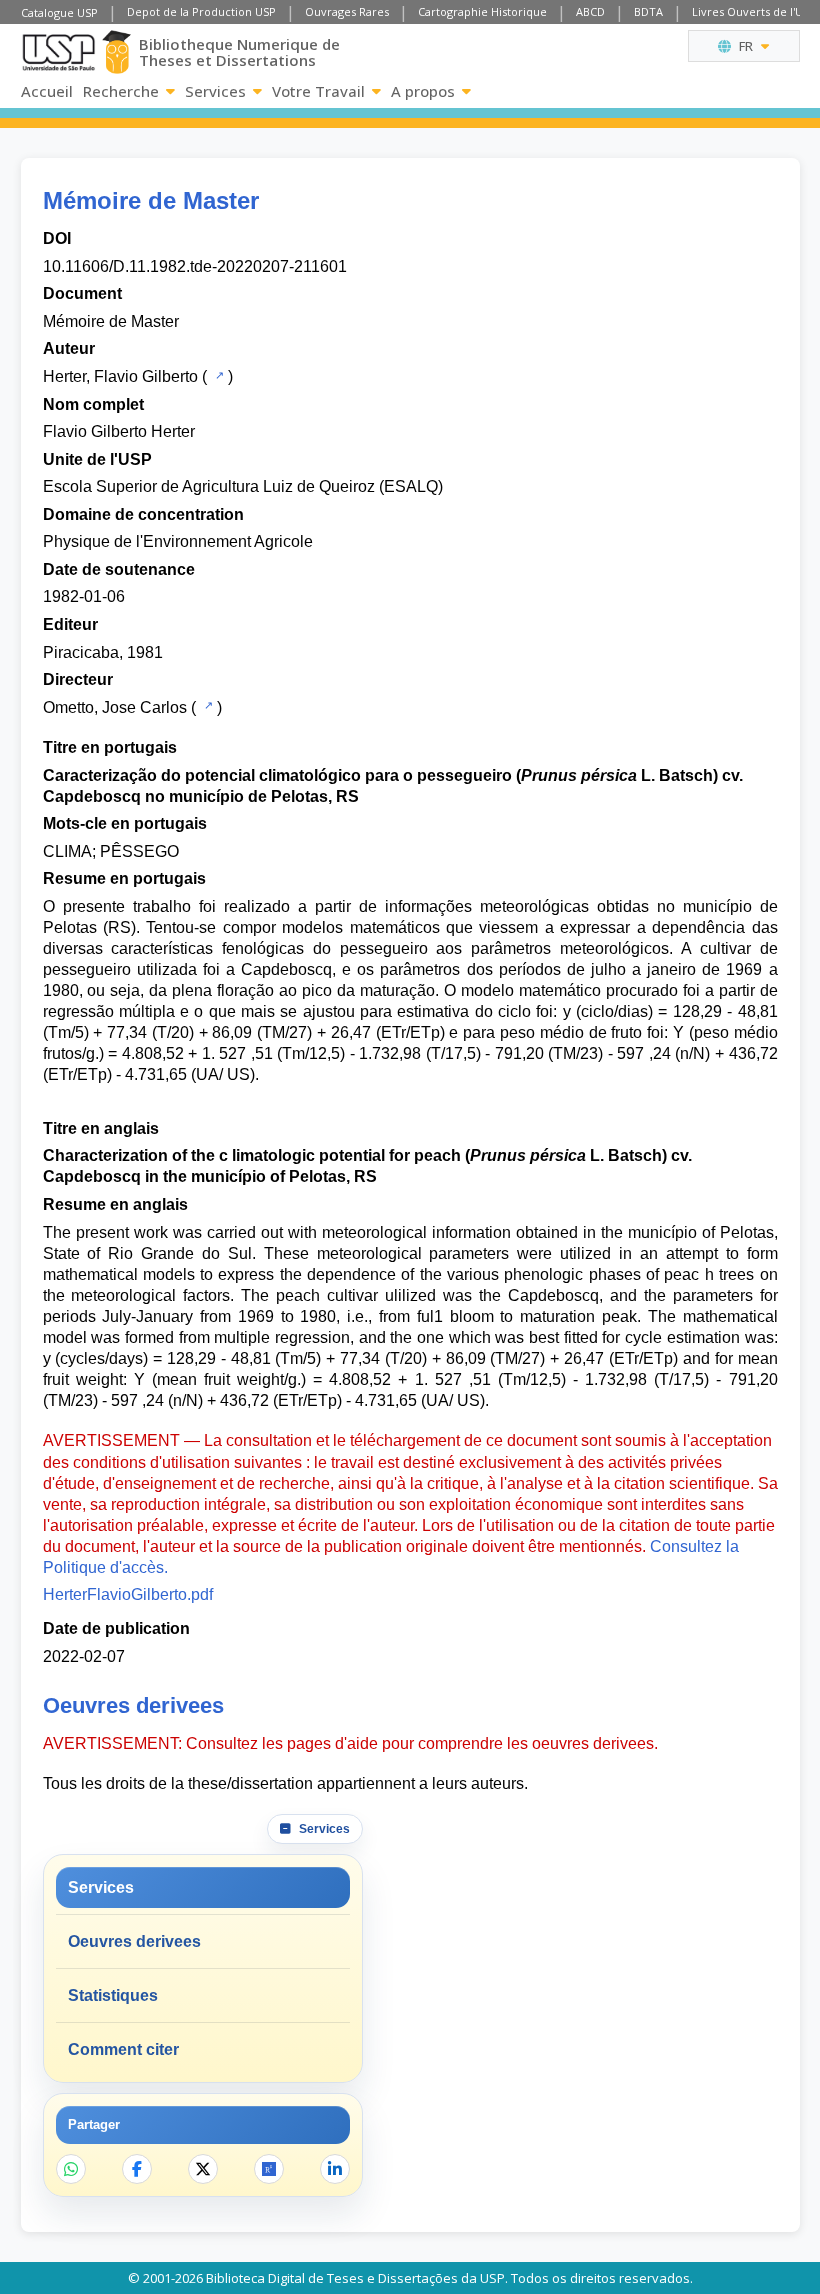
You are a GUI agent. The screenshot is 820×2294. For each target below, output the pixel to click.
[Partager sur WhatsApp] (71, 2169)
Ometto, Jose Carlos (115, 707)
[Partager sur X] (203, 2169)
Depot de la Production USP (201, 11)
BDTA (648, 11)
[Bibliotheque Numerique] (117, 52)
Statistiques (113, 1995)
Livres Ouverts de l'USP (754, 11)
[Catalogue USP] (217, 375)
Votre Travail (318, 91)
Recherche (121, 91)
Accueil (47, 91)
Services (215, 91)
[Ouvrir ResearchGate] (269, 2169)
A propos (423, 91)
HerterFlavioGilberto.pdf (128, 1594)
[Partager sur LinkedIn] (335, 2169)
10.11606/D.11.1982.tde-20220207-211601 (195, 266)
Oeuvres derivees (134, 1941)
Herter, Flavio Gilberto (120, 376)
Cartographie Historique (482, 11)
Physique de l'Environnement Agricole (178, 541)
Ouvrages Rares (347, 11)
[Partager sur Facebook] (137, 2169)
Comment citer (123, 2049)
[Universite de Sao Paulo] (58, 52)
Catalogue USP (59, 12)
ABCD (590, 11)
